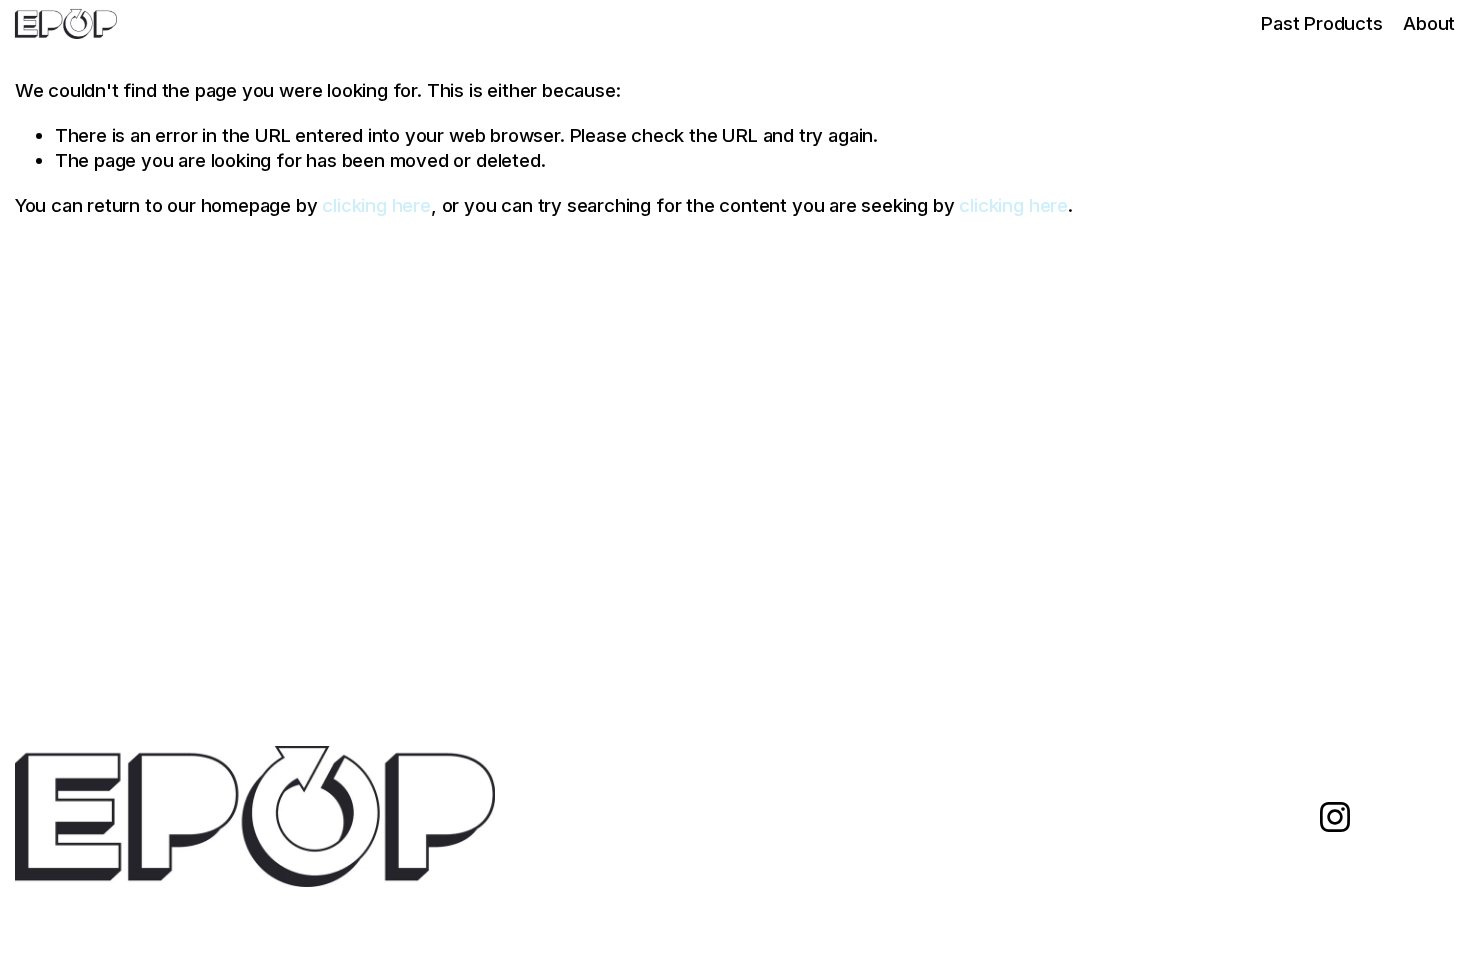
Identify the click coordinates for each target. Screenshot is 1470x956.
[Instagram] (1335, 817)
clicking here (376, 205)
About (1429, 23)
